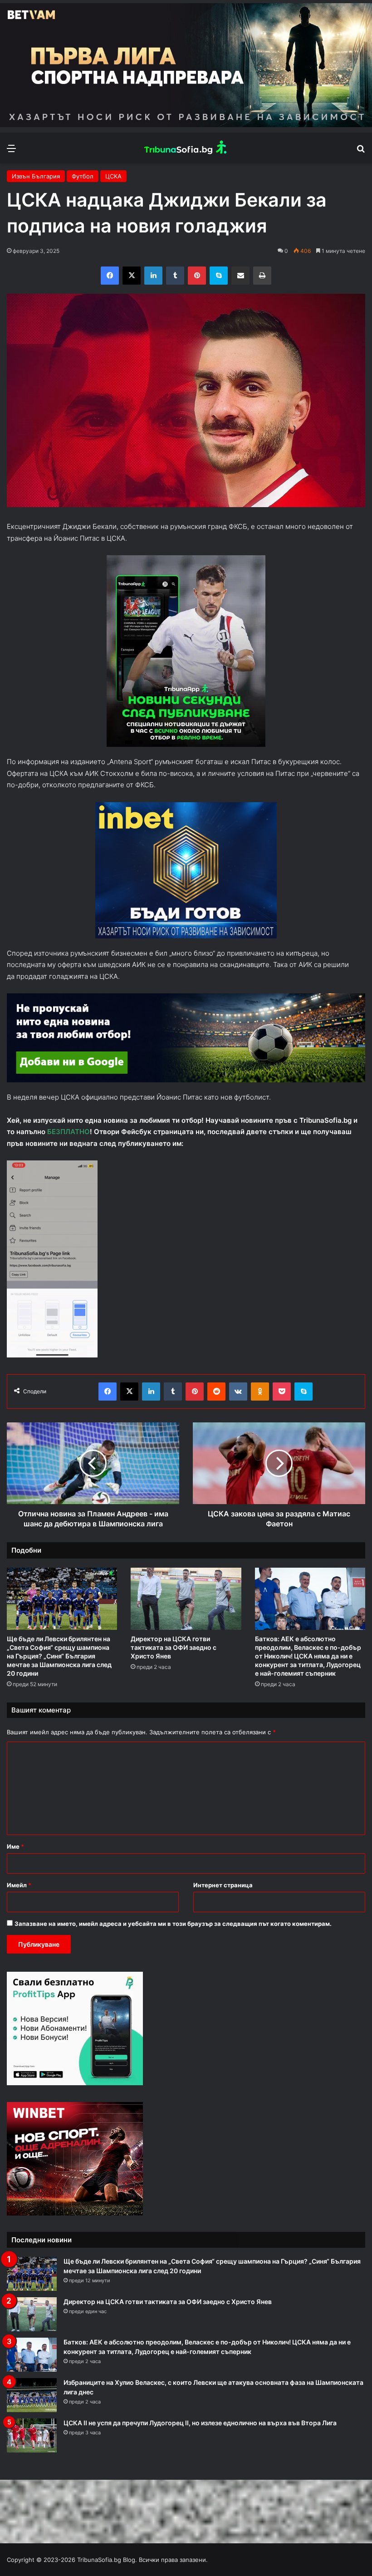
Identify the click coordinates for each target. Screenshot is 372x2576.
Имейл (19, 1885)
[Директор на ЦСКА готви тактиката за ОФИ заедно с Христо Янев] (186, 1599)
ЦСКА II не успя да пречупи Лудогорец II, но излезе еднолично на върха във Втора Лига (200, 2423)
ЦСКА (113, 176)
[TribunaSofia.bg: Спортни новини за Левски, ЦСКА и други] (186, 148)
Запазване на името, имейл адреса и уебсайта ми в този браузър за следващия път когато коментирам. (173, 1924)
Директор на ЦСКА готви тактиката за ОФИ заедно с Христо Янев (174, 1647)
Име (15, 1846)
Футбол (83, 176)
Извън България (36, 176)
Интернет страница (223, 1885)
